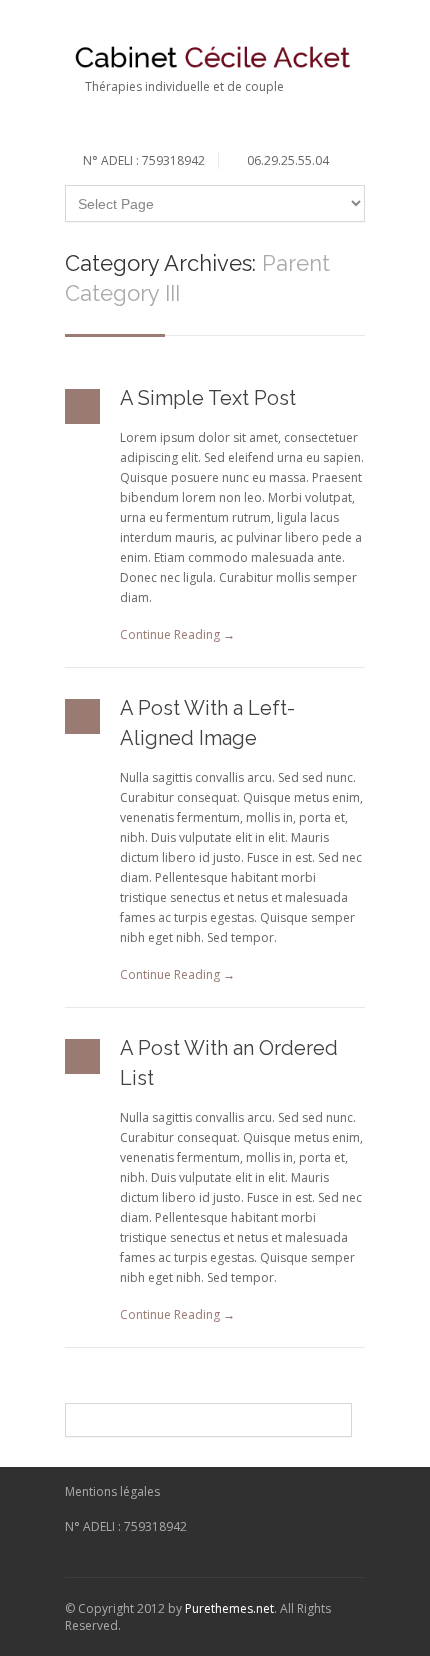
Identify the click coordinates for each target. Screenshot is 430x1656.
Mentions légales (112, 1491)
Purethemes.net (229, 1608)
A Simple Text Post (208, 398)
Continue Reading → (177, 634)
